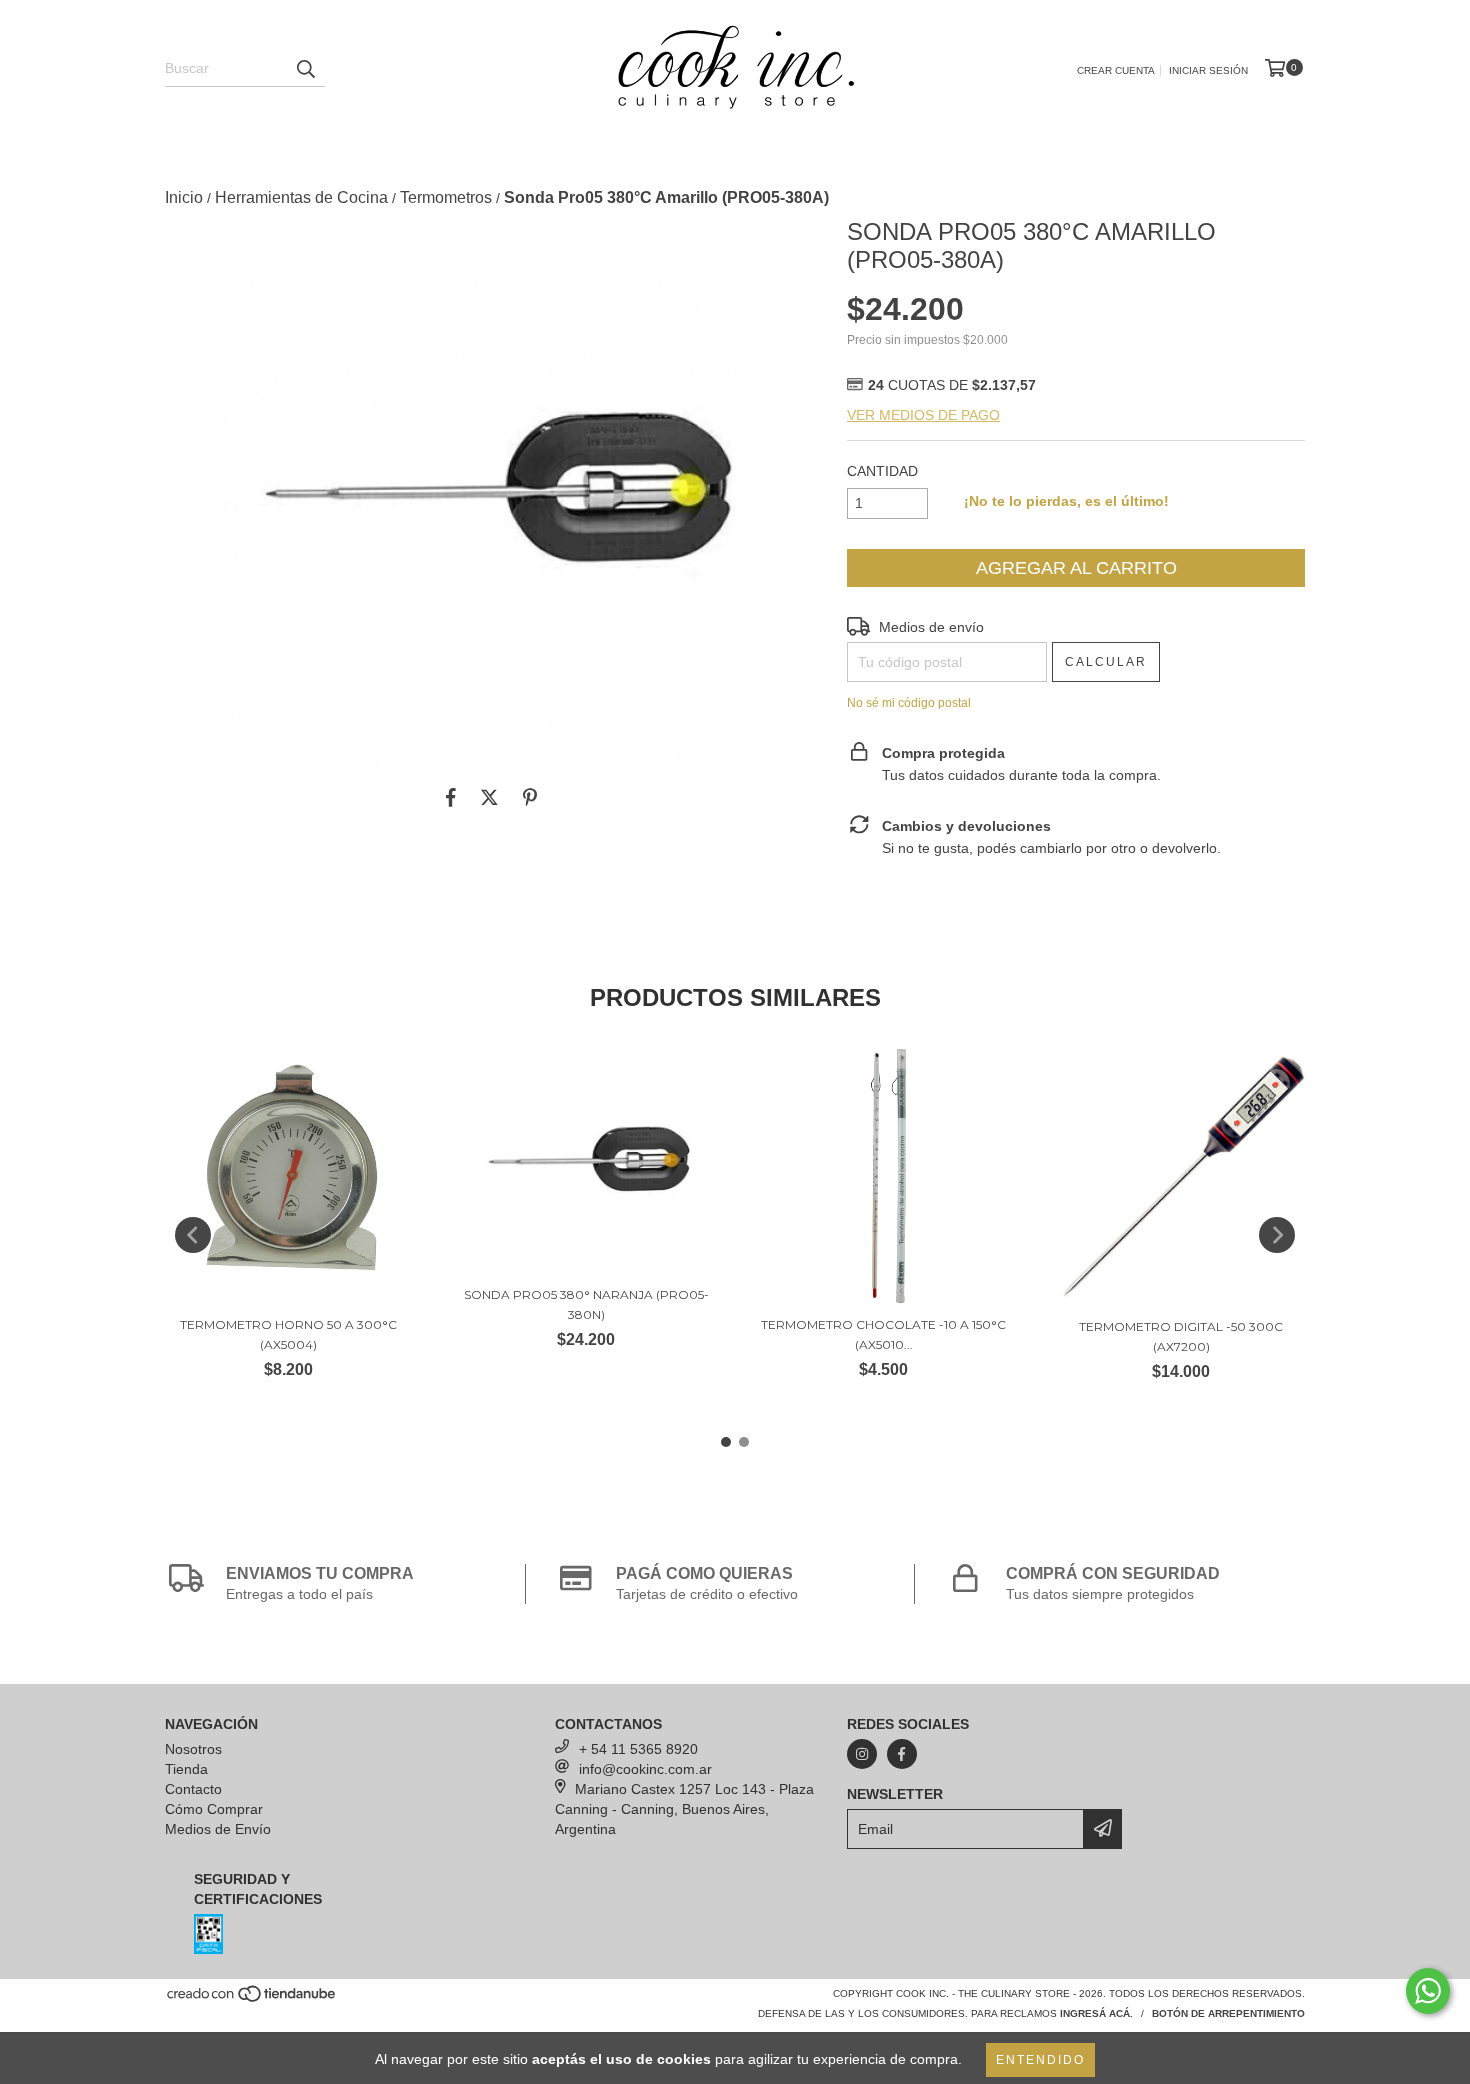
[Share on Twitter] (489, 798)
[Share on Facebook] (451, 798)
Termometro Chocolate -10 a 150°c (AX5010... (883, 1334)
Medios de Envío (218, 1829)
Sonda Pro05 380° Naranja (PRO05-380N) (586, 1304)
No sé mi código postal (909, 703)
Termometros (446, 197)
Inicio (184, 197)
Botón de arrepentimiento (1228, 2013)
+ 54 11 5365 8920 (638, 1749)
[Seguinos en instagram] (862, 1754)
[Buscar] (305, 69)
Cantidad (882, 471)
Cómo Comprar (214, 1809)
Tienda (186, 1769)
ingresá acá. (1096, 2013)
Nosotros (193, 1749)
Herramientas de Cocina (301, 197)
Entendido (1040, 2060)
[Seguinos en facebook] (902, 1754)
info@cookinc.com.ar (645, 1769)
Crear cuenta (1116, 70)
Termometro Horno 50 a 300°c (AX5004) (288, 1334)
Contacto (193, 1789)
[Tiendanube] (252, 1999)
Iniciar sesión (1208, 70)
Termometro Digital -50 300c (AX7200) (1181, 1336)
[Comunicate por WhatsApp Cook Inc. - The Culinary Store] (1428, 1991)
